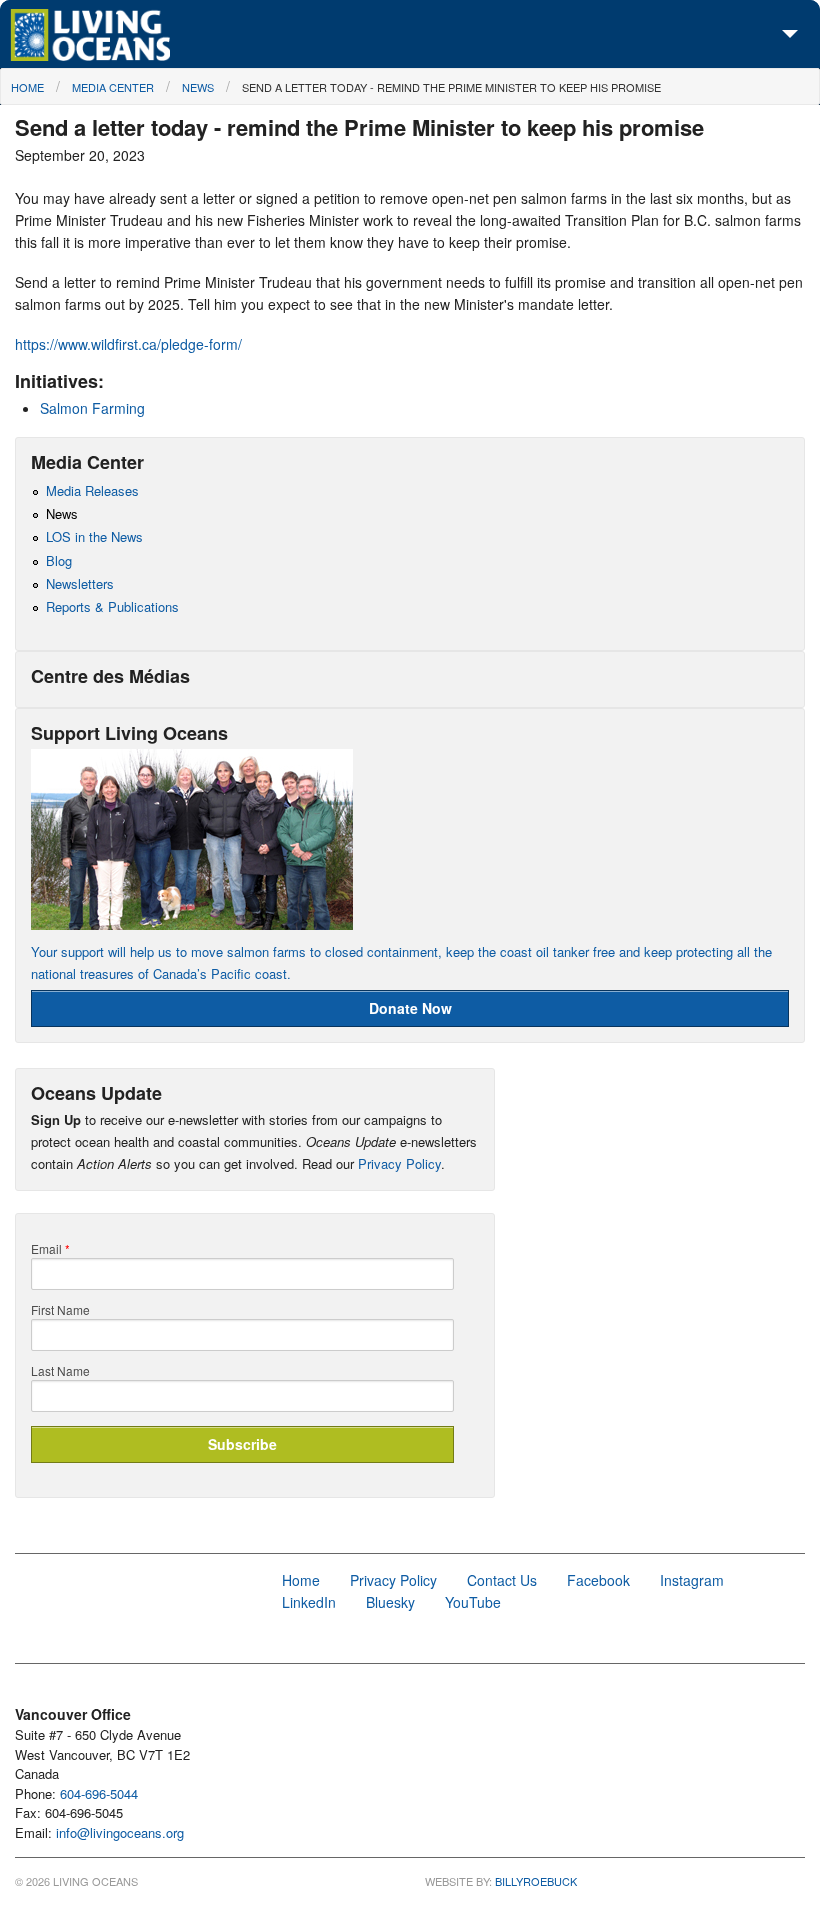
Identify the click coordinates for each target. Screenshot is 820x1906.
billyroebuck (536, 1881)
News (198, 87)
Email (50, 1249)
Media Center (113, 87)
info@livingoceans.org (120, 1832)
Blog (59, 560)
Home (27, 87)
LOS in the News (94, 536)
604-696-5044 (99, 1793)
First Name (60, 1310)
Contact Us (502, 1580)
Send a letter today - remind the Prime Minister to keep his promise (451, 87)
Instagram (692, 1580)
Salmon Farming (92, 408)
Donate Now (410, 1008)
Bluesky (390, 1602)
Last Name (60, 1371)
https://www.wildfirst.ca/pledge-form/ (128, 344)
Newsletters (80, 583)
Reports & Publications (112, 606)
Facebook (598, 1580)
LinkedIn (309, 1602)
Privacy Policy (399, 1163)
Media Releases (92, 490)
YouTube (473, 1602)
